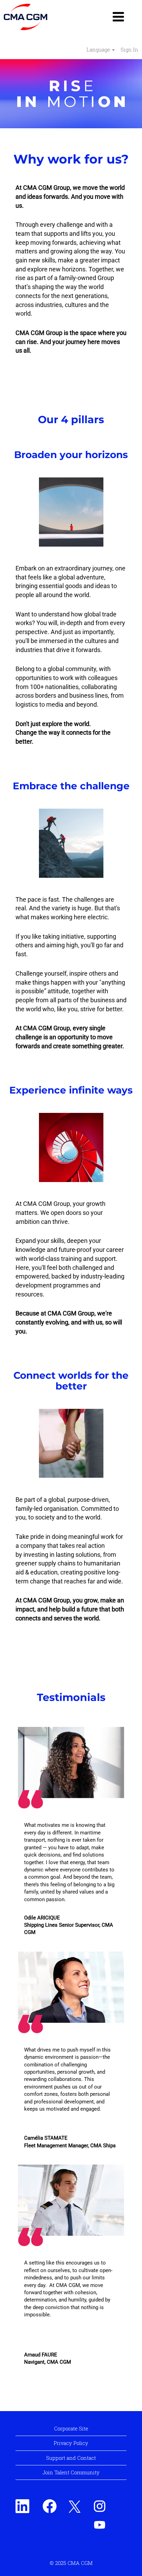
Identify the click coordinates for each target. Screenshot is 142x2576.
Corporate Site (71, 2428)
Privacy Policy (71, 2443)
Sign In (129, 49)
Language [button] (99, 49)
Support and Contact (71, 2458)
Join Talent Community (71, 2472)
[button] (118, 17)
